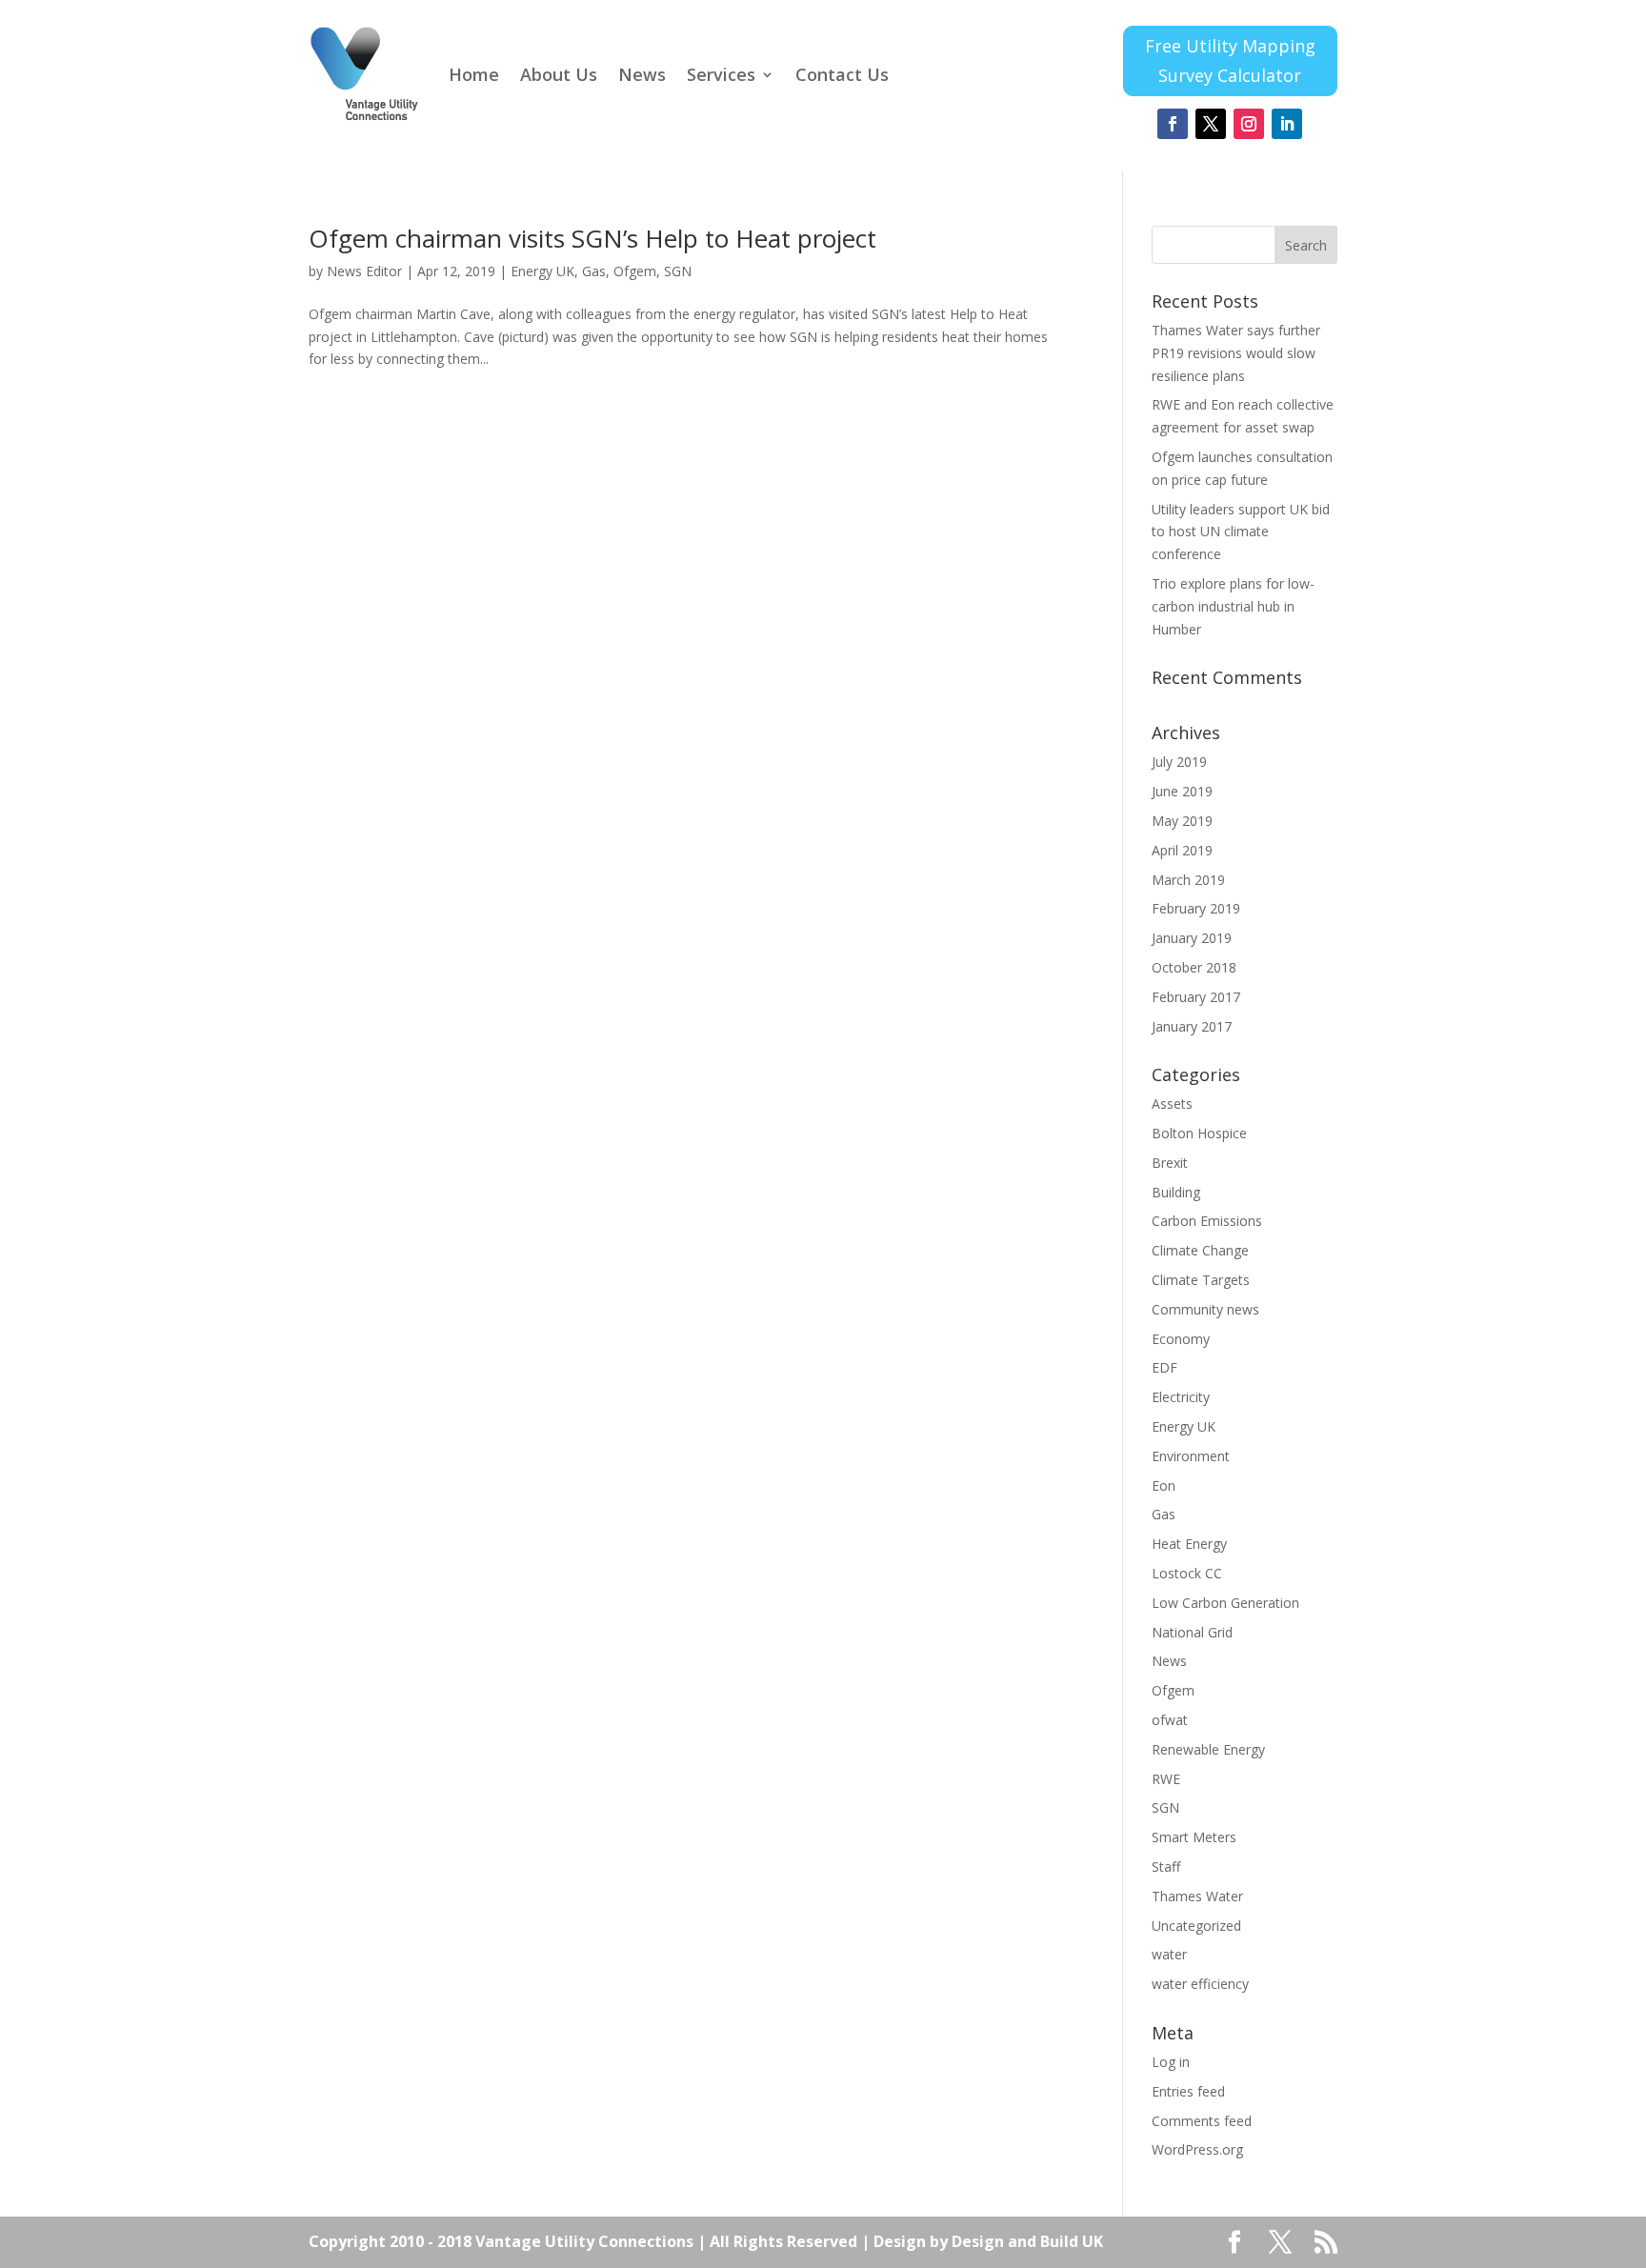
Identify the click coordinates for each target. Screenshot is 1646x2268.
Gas (594, 271)
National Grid (1192, 1632)
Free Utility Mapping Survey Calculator (1230, 60)
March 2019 (1188, 880)
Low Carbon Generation (1225, 1603)
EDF (1164, 1367)
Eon (1164, 1485)
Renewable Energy (1208, 1749)
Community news (1205, 1309)
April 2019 (1182, 850)
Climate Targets (1201, 1280)
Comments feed (1202, 2121)
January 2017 (1192, 1026)
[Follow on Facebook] (1173, 124)
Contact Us (842, 74)
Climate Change (1200, 1250)
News (642, 74)
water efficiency (1200, 1984)
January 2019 (1192, 938)
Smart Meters (1194, 1837)
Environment (1191, 1456)
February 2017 (1196, 997)
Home (474, 74)
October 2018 (1194, 967)
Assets (1172, 1104)
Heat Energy (1189, 1544)
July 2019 (1179, 762)
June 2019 (1182, 791)
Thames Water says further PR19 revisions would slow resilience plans (1236, 353)
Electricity (1181, 1397)
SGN (678, 271)
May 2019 (1182, 821)
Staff (1166, 1867)
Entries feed (1188, 2091)
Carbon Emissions (1207, 1221)
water (1169, 1954)
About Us (559, 74)
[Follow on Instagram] (1249, 124)
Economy (1181, 1339)
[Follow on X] (1211, 124)
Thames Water (1197, 1896)
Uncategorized (1196, 1926)
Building (1176, 1192)
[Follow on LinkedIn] (1287, 124)
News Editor (364, 271)
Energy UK (542, 271)
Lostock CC (1187, 1573)
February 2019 (1196, 908)
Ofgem (635, 271)
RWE (1166, 1779)
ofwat (1170, 1720)
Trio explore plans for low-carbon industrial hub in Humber (1233, 606)
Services (721, 74)
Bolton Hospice (1199, 1133)
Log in (1171, 2062)
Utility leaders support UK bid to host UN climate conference (1241, 532)
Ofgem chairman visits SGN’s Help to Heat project (592, 238)
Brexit (1170, 1163)
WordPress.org (1197, 2149)
